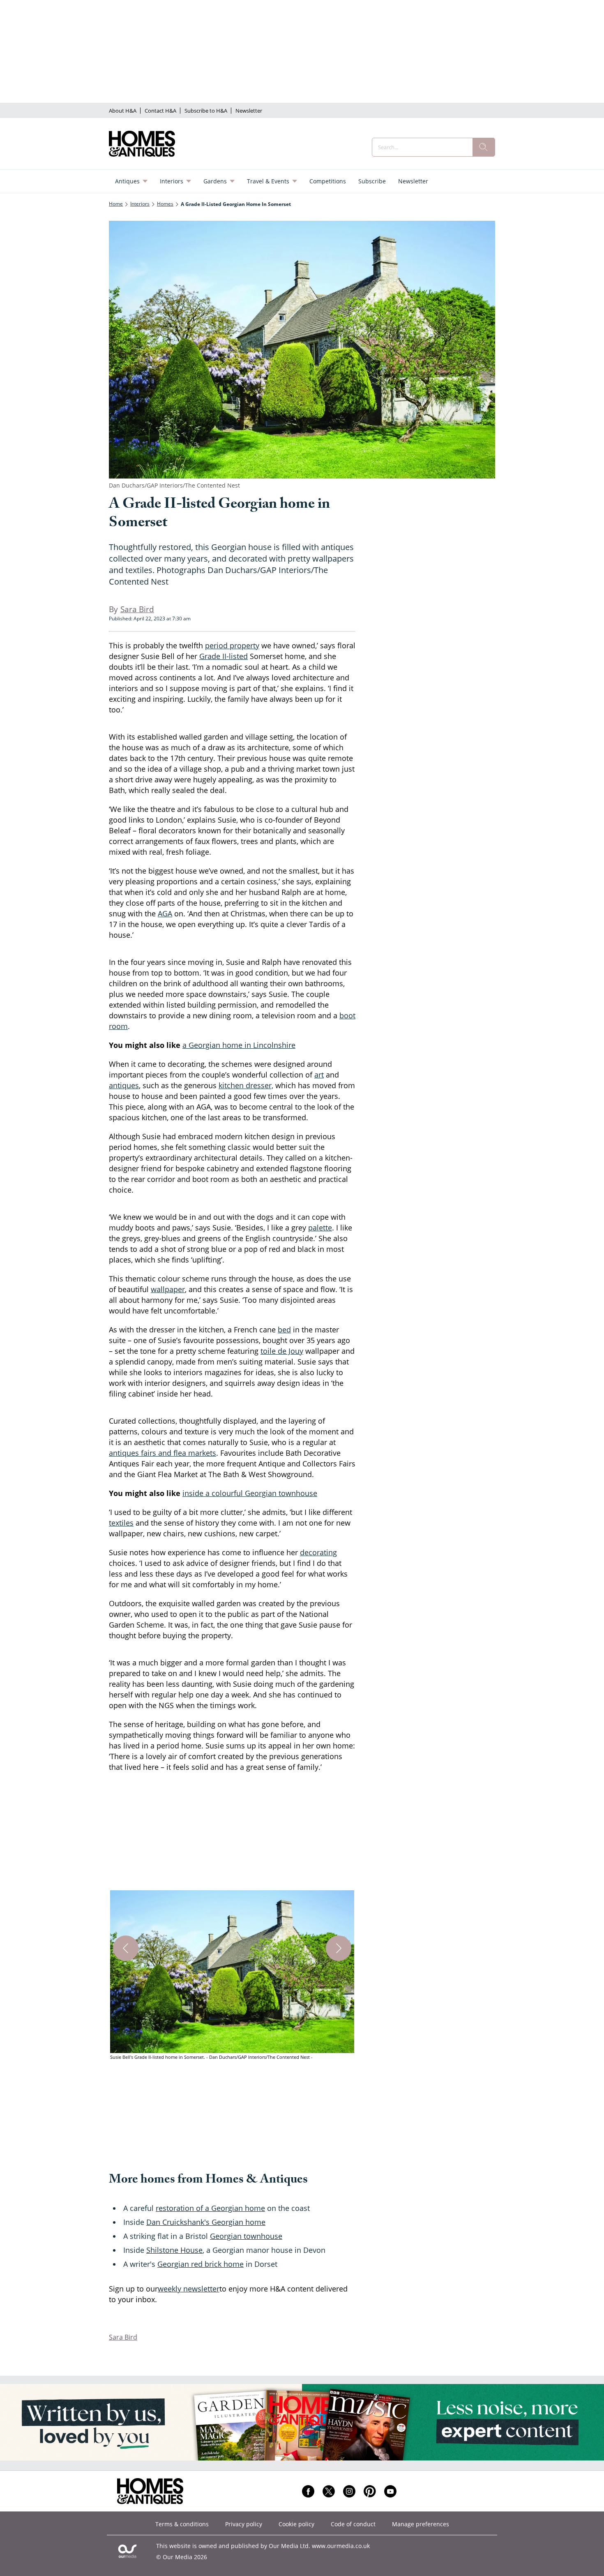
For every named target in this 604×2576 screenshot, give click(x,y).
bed (284, 1330)
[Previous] (126, 1948)
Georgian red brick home (201, 2264)
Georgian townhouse (246, 2236)
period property (232, 645)
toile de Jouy (282, 1351)
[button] (232, 1976)
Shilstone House (174, 2250)
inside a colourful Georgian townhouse (250, 1493)
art (319, 1075)
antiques (124, 1085)
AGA (165, 913)
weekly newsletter (189, 2289)
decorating (318, 1552)
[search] (484, 147)
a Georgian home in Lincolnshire (239, 1045)
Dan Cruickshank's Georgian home (206, 2222)
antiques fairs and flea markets (163, 1453)
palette (320, 1228)
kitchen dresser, (246, 1085)
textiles (121, 1523)
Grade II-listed (224, 656)
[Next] (339, 1948)
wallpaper (168, 1289)
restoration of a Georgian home (210, 2208)
